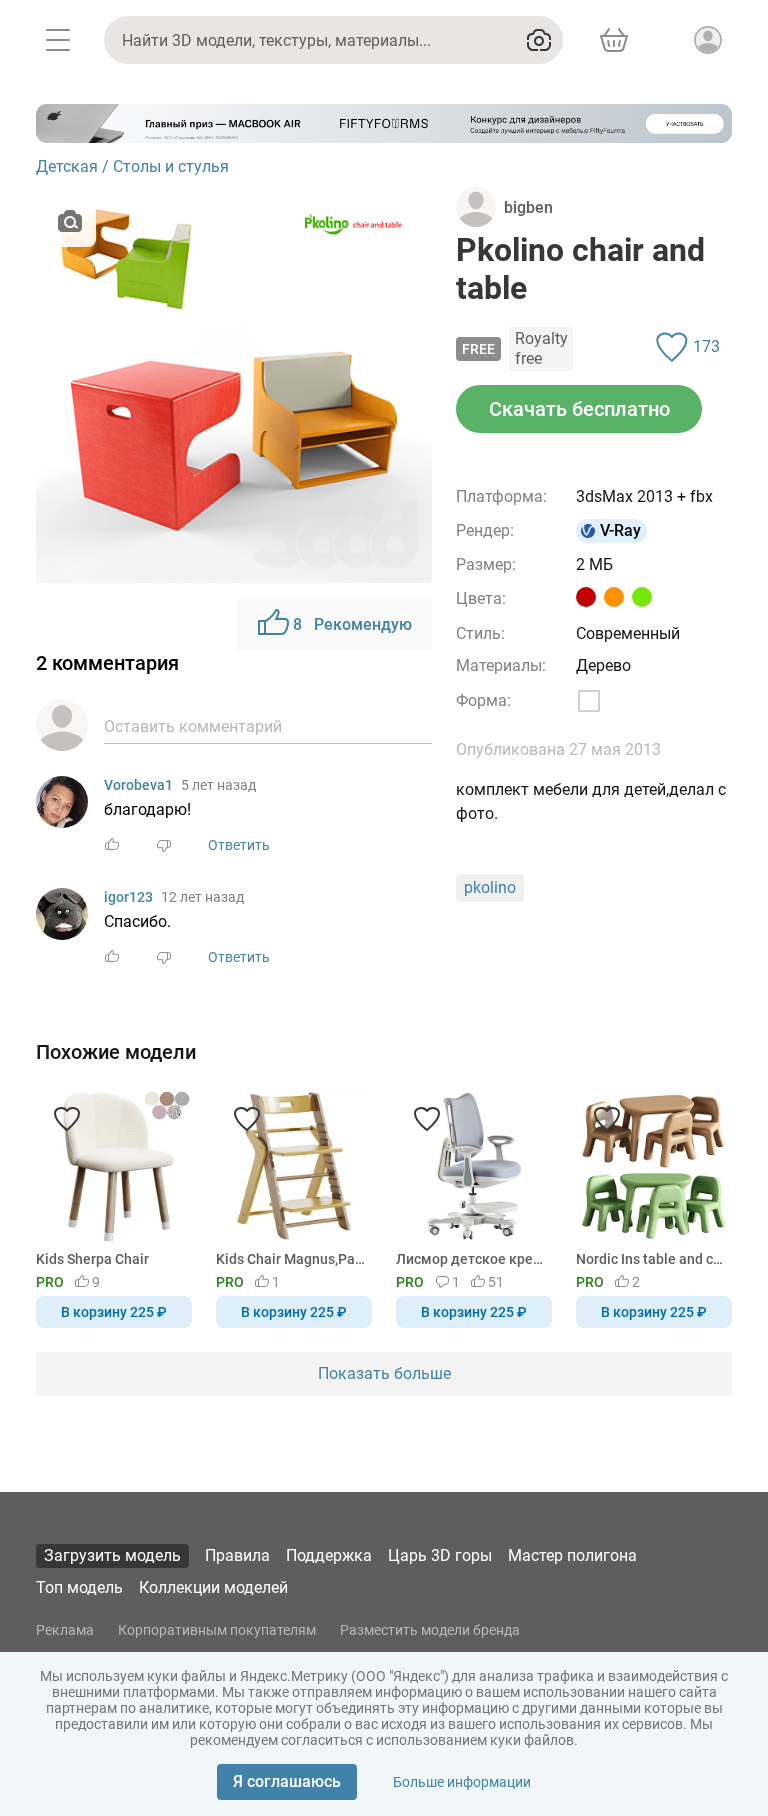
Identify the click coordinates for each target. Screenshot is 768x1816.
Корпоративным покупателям (217, 1630)
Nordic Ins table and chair (650, 1259)
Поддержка (329, 1555)
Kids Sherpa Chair (92, 1259)
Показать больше (384, 1373)
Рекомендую (352, 624)
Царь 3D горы (440, 1555)
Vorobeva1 (138, 785)
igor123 (128, 897)
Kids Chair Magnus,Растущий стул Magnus (290, 1259)
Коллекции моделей (213, 1587)
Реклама (65, 1630)
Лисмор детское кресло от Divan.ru (470, 1259)
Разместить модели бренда (430, 1630)
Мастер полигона (572, 1555)
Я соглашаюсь (287, 1781)
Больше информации (462, 1782)
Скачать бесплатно (579, 409)
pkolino (490, 887)
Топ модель (79, 1587)
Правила (237, 1555)
